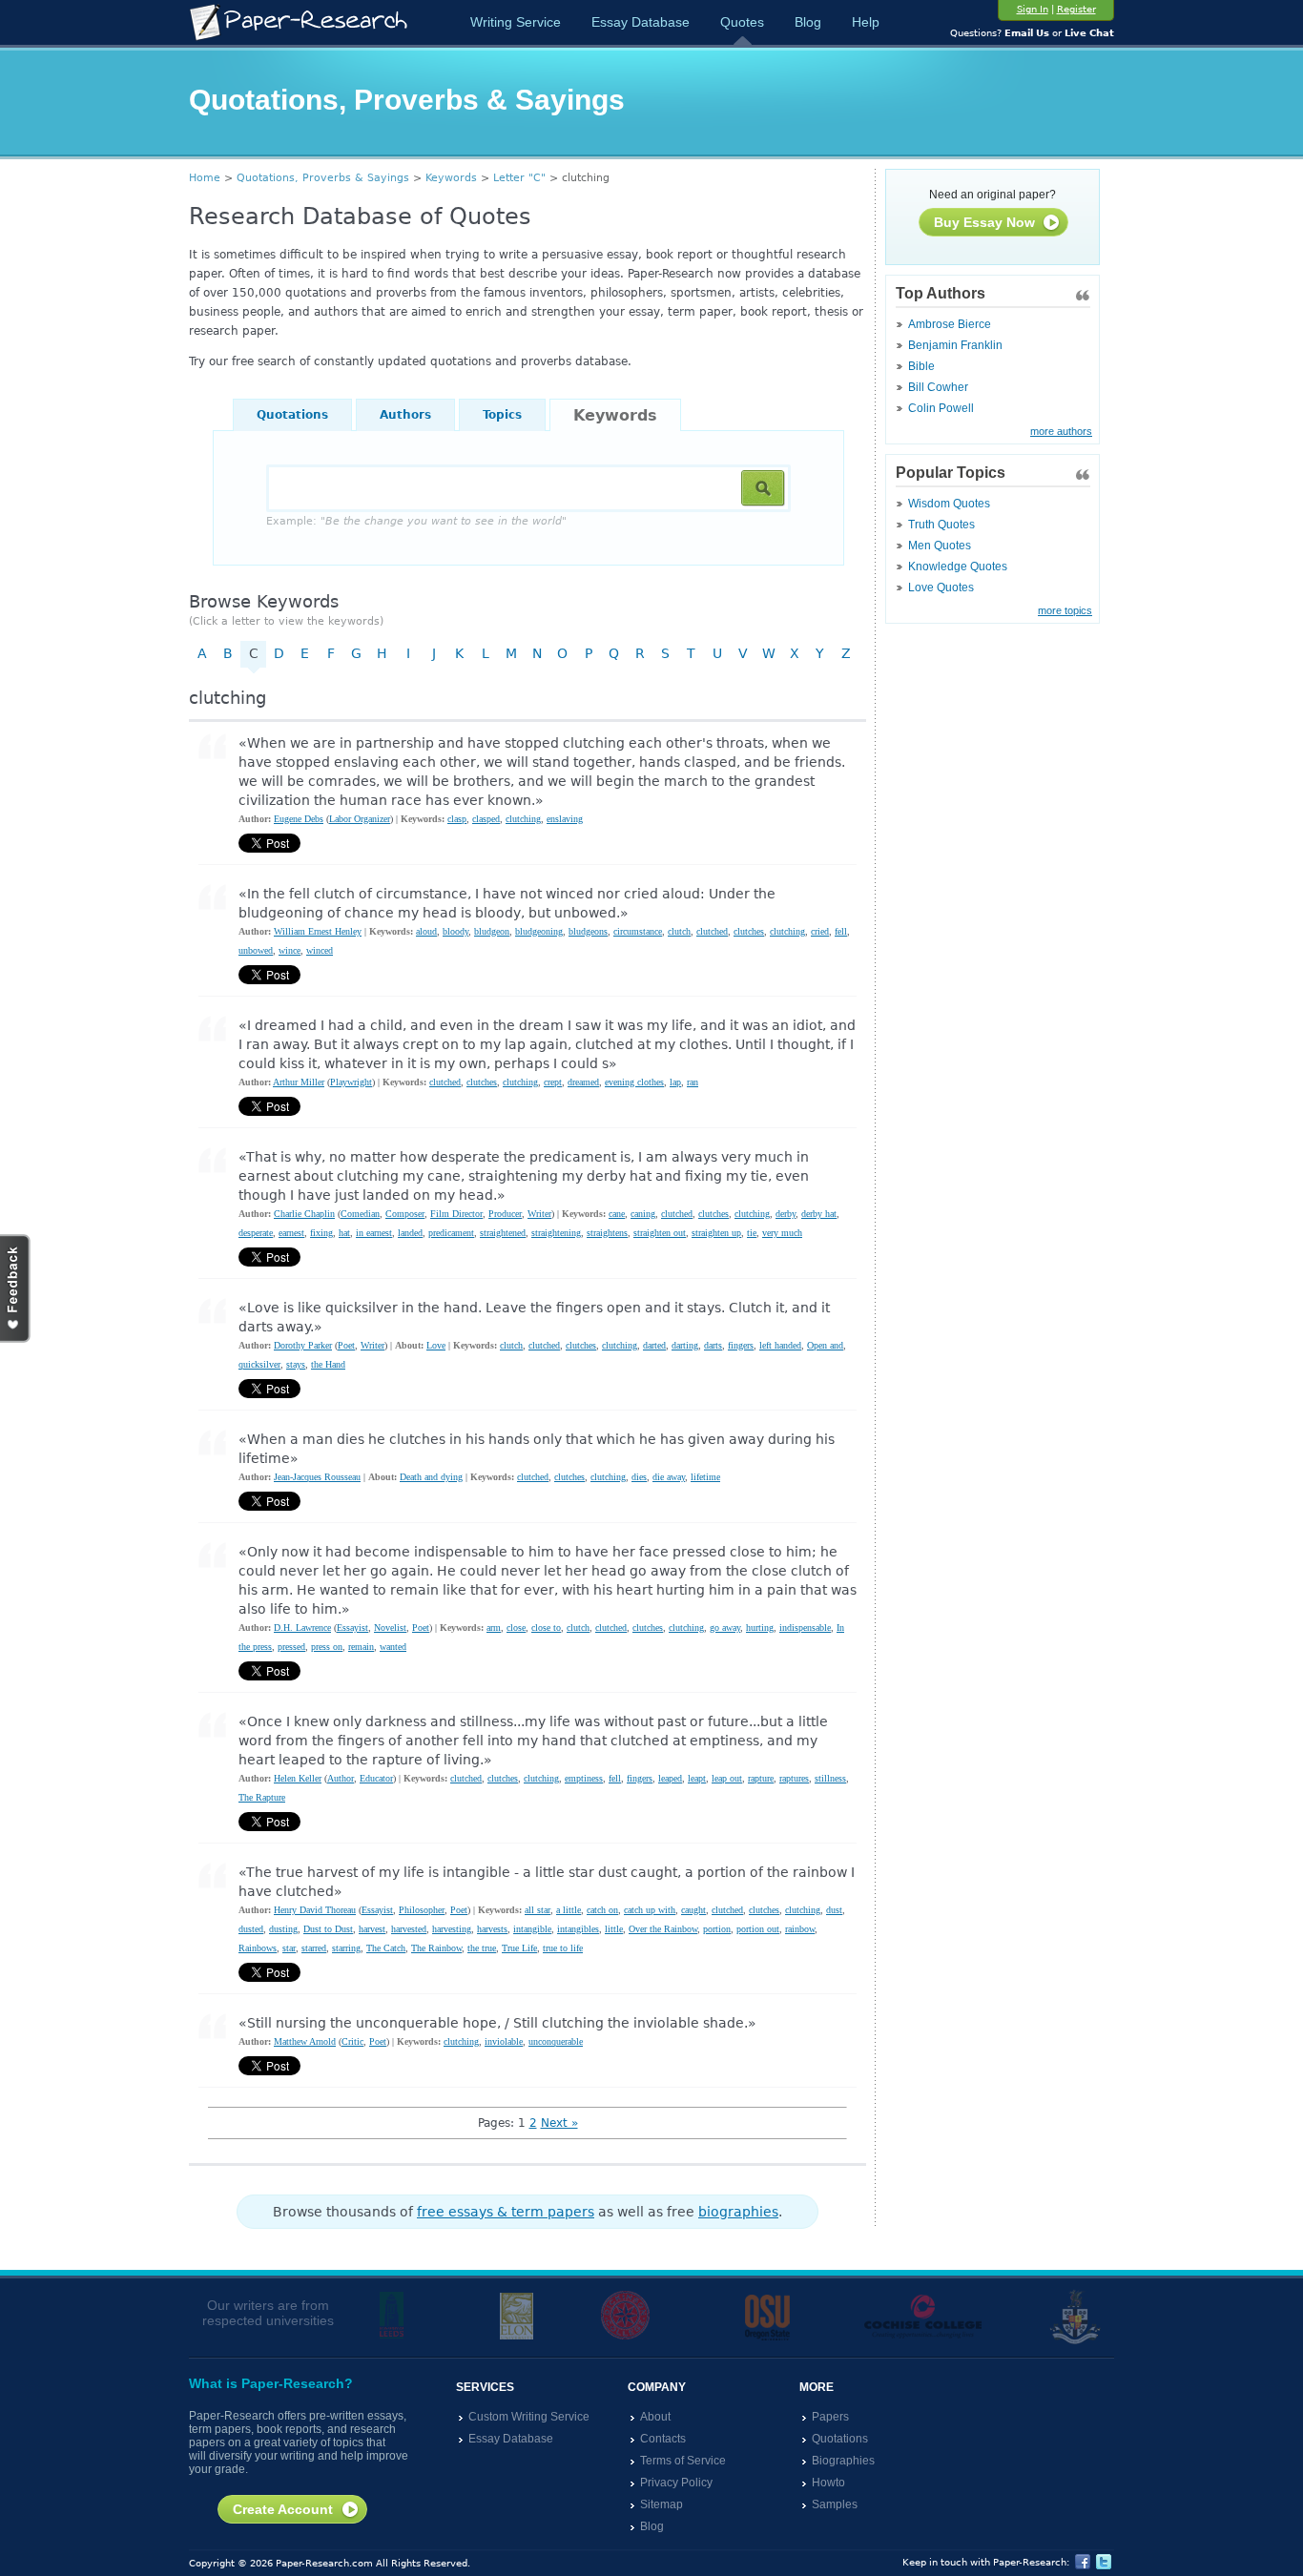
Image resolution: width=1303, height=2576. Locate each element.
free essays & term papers (506, 2212)
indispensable (805, 1628)
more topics (1065, 610)
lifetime (705, 1477)
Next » (559, 2123)
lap (675, 1082)
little (614, 1929)
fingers (741, 1345)
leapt (697, 1778)
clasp (457, 819)
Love (436, 1345)
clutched (712, 931)
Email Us (1027, 33)
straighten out (660, 1233)
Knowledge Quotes (958, 567)
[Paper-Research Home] (298, 22)
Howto (828, 2483)
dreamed (583, 1082)
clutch (679, 931)
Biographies (843, 2461)
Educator (376, 1778)
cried (820, 931)
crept (553, 1082)
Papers (830, 2417)
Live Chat (1089, 33)
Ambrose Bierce (950, 324)
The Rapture (262, 1797)
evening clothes (634, 1082)
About (655, 2417)
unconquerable (556, 2041)
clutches (749, 931)
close (516, 1628)
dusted (251, 1929)
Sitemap (662, 2504)
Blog (808, 22)
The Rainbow (436, 1948)
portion (717, 1929)
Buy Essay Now (984, 222)
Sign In (1033, 9)
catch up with (650, 1910)
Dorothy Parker (303, 1345)
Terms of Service (683, 2461)
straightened (503, 1233)
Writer (539, 1214)
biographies (738, 2212)
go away (725, 1628)
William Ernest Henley (318, 931)
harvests (492, 1929)
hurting (760, 1628)
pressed (291, 1647)
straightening (556, 1233)
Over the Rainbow (663, 1929)
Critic (352, 2041)
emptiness (584, 1778)
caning (643, 1214)
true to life (563, 1948)
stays (296, 1364)
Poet (346, 1345)
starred (314, 1948)
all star (538, 1910)
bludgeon (492, 931)
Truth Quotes (941, 525)
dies (639, 1477)
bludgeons (588, 931)
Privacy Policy (676, 2483)
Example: (416, 521)
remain (361, 1647)
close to (546, 1628)
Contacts (663, 2439)
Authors (405, 415)
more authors (1061, 431)
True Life (519, 1948)
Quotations (292, 415)
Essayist (352, 1628)
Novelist (390, 1628)
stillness (830, 1778)
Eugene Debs (299, 819)
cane (617, 1214)
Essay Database (641, 22)
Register (1076, 9)
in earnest (374, 1233)
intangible (532, 1929)
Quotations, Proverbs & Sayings (323, 178)
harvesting (452, 1929)
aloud (426, 931)
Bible (921, 366)
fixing (321, 1233)
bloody (455, 931)
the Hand (328, 1364)
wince (290, 950)
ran (693, 1082)
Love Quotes (941, 587)
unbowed (256, 950)
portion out (758, 1929)
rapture (761, 1778)
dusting (283, 1929)
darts (713, 1345)
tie (752, 1233)
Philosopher (422, 1910)
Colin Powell (941, 408)
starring (346, 1948)
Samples (835, 2504)
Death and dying (431, 1477)
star (289, 1948)
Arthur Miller (299, 1082)
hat (344, 1233)
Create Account (283, 2509)
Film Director (456, 1214)
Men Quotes (940, 546)
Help (866, 22)
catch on (602, 1910)
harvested (409, 1929)
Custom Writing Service (529, 2417)
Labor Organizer (360, 819)
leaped (670, 1778)
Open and (825, 1345)
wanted (393, 1647)
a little (569, 1910)
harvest (372, 1929)
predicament (451, 1233)
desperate (256, 1233)
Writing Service (516, 22)
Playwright (351, 1082)
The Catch (386, 1948)
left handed (780, 1345)
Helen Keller (298, 1778)
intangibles (578, 1929)
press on (327, 1647)
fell (841, 931)
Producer (505, 1214)
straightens (607, 1233)
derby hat (819, 1214)
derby (786, 1214)
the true (482, 1948)
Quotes (742, 22)
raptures (794, 1778)
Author (341, 1778)
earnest (291, 1233)
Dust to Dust (328, 1929)
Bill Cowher (938, 387)
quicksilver (259, 1364)
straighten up (716, 1233)
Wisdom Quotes (949, 504)
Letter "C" (519, 178)
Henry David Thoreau (315, 1910)
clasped (486, 819)
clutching (523, 819)
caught (693, 1910)
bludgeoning (539, 931)
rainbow (800, 1929)
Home (205, 178)
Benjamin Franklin (955, 345)
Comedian (360, 1214)
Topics (502, 415)
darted (654, 1345)
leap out (727, 1778)
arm (494, 1628)
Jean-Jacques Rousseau (317, 1477)
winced (320, 950)
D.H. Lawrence (302, 1628)
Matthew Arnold (305, 2041)
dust (834, 1910)
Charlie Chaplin (304, 1214)
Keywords (451, 178)
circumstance (638, 931)
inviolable (504, 2041)
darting (685, 1345)
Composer (405, 1214)
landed (410, 1233)
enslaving (565, 819)
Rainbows (258, 1948)
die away (669, 1477)
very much (782, 1233)
